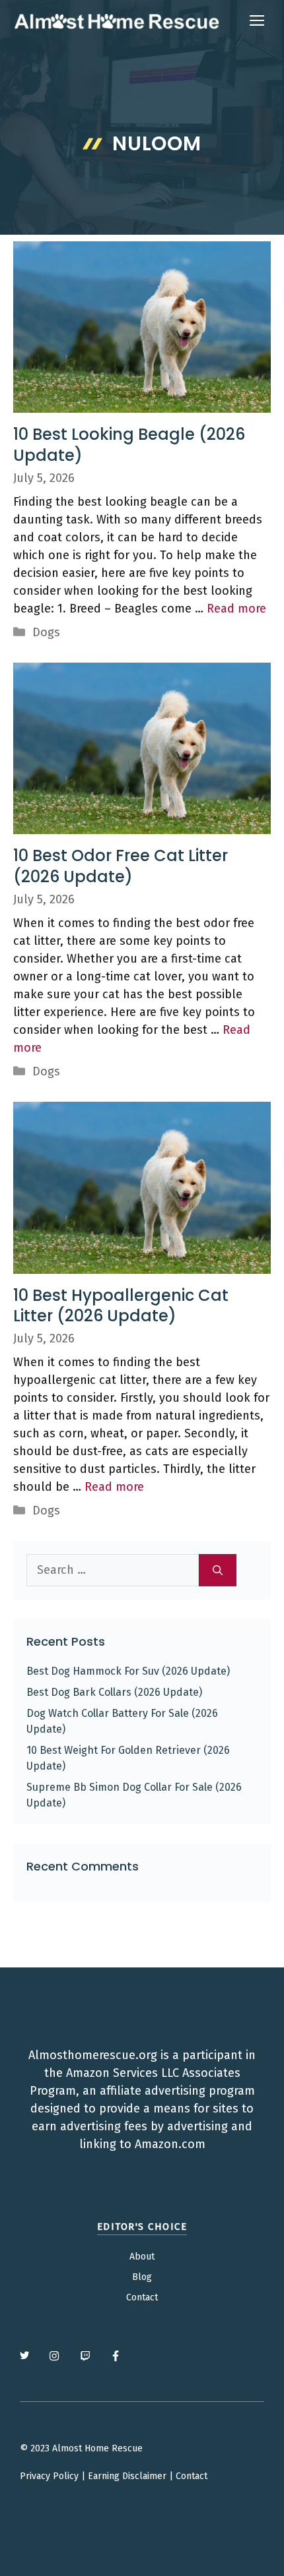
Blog (142, 2277)
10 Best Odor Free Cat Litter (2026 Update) (121, 866)
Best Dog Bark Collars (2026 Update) (114, 1692)
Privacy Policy (49, 2476)
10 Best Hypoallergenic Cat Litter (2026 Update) (121, 1305)
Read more (236, 609)
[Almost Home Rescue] (116, 21)
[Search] (218, 1570)
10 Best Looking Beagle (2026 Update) (129, 444)
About (142, 2257)
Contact (142, 2297)
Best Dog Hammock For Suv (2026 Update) (128, 1671)
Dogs (46, 632)
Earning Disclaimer (127, 2476)
